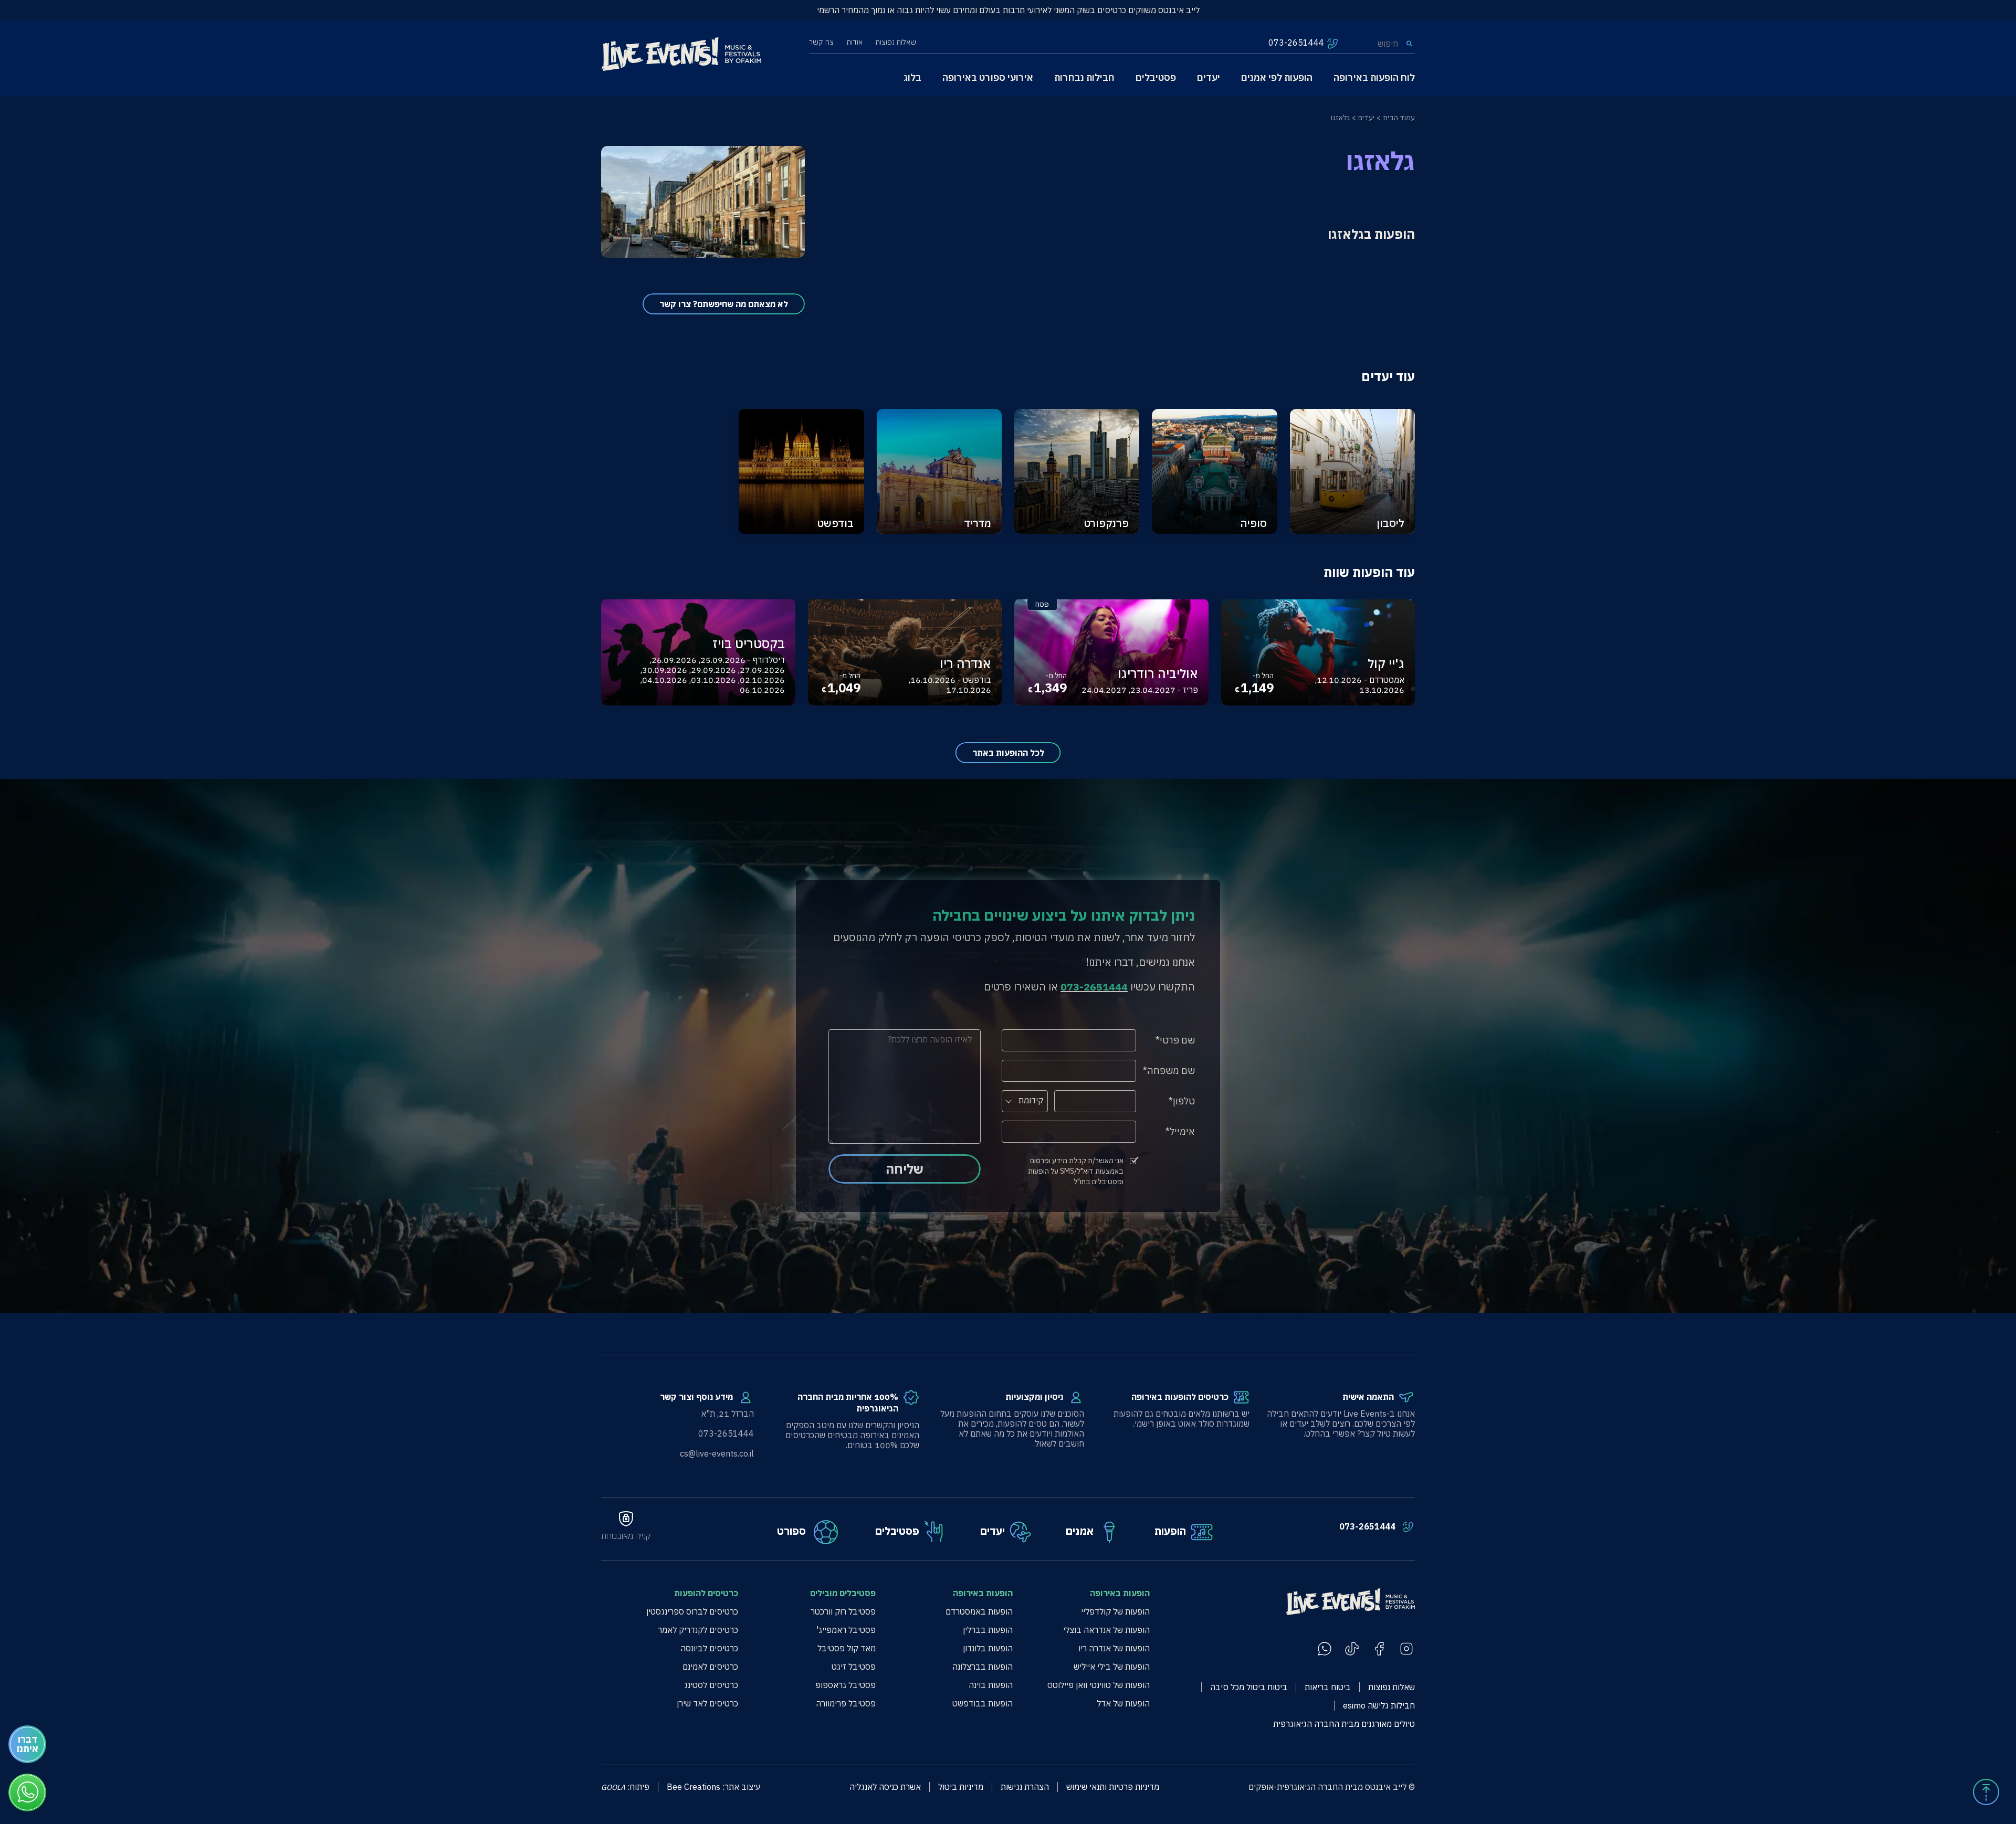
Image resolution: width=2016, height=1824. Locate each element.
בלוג (912, 77)
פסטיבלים (1156, 77)
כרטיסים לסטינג (711, 1685)
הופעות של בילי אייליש (1112, 1667)
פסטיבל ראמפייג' (846, 1630)
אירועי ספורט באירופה (988, 77)
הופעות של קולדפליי (1115, 1612)
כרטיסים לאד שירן (707, 1704)
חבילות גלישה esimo (1379, 1706)
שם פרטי (1177, 1040)
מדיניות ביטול (961, 1787)
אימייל (1182, 1131)
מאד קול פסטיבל (847, 1648)
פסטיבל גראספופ (846, 1685)
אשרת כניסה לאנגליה (885, 1787)
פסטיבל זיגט (854, 1667)
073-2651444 (1367, 1527)
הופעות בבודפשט (983, 1704)
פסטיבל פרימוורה (846, 1704)
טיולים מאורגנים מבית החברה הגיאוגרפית (1344, 1724)
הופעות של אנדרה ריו (1114, 1648)
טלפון (1184, 1101)
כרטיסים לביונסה (709, 1648)
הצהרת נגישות (1025, 1787)
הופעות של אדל (1123, 1704)
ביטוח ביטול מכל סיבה (1249, 1687)
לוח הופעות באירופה (1374, 77)
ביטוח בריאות (1328, 1687)
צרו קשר (821, 42)
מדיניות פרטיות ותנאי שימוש (1113, 1787)
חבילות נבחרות (1084, 77)
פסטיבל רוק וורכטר (843, 1612)
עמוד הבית (1399, 118)
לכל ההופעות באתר (1008, 753)
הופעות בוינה (991, 1685)
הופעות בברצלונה (983, 1667)
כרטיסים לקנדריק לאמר (698, 1630)
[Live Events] (681, 55)
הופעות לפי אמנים (1277, 77)
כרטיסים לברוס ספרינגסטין (692, 1612)
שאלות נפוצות (896, 42)
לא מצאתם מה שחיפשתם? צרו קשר (724, 304)
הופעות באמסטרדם (979, 1612)
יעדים (1209, 77)
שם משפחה (1171, 1071)
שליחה (905, 1169)
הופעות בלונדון (988, 1648)
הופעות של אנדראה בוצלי (1106, 1630)
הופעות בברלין (988, 1630)
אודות (854, 42)
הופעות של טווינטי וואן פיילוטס (1099, 1685)
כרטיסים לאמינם (710, 1667)
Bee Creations (694, 1787)
